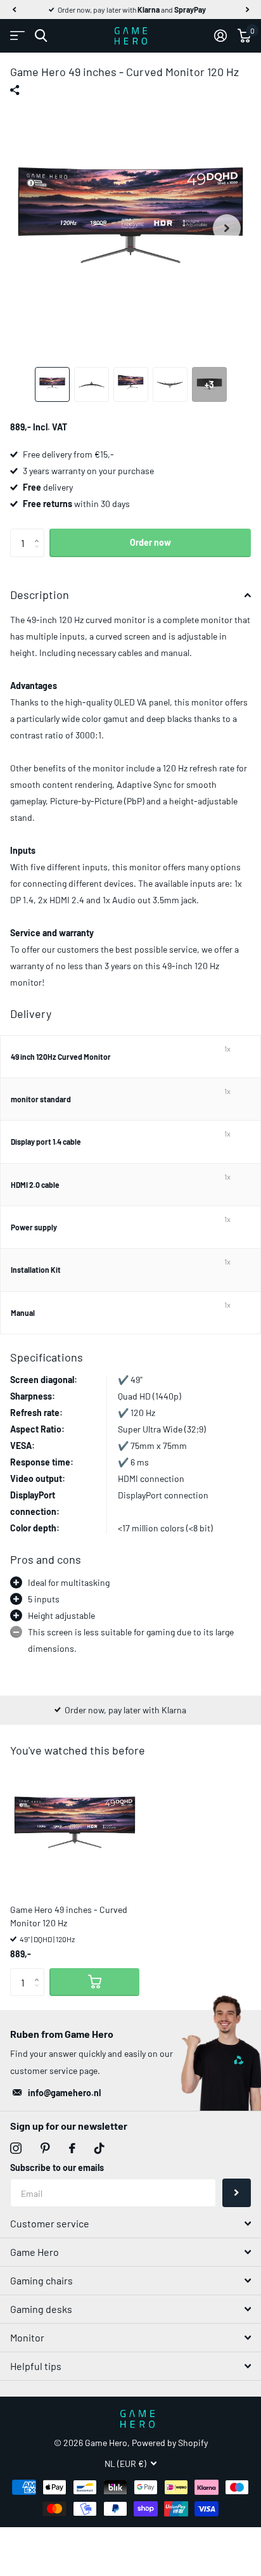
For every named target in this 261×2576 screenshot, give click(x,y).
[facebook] (72, 2148)
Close (130, 2224)
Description (40, 595)
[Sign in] (220, 35)
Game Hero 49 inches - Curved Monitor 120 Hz (69, 1916)
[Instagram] (16, 2148)
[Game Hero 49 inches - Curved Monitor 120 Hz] (75, 1829)
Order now (150, 542)
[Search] (41, 36)
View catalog (17, 36)
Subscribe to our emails (57, 2167)
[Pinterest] (45, 2148)
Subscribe (237, 2193)
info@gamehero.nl (64, 2093)
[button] (14, 10)
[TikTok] (99, 2148)
